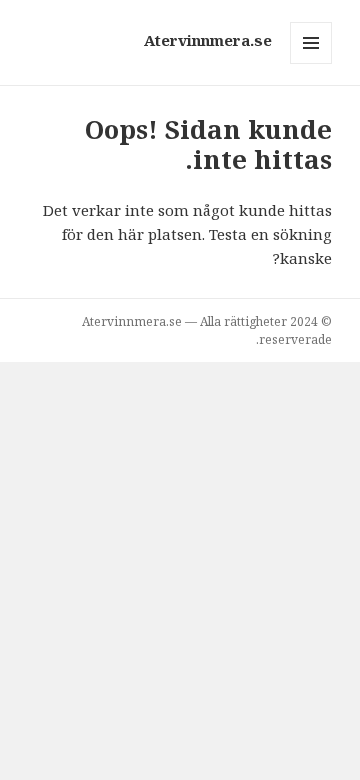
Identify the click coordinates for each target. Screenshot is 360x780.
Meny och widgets (310, 63)
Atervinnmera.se (208, 40)
